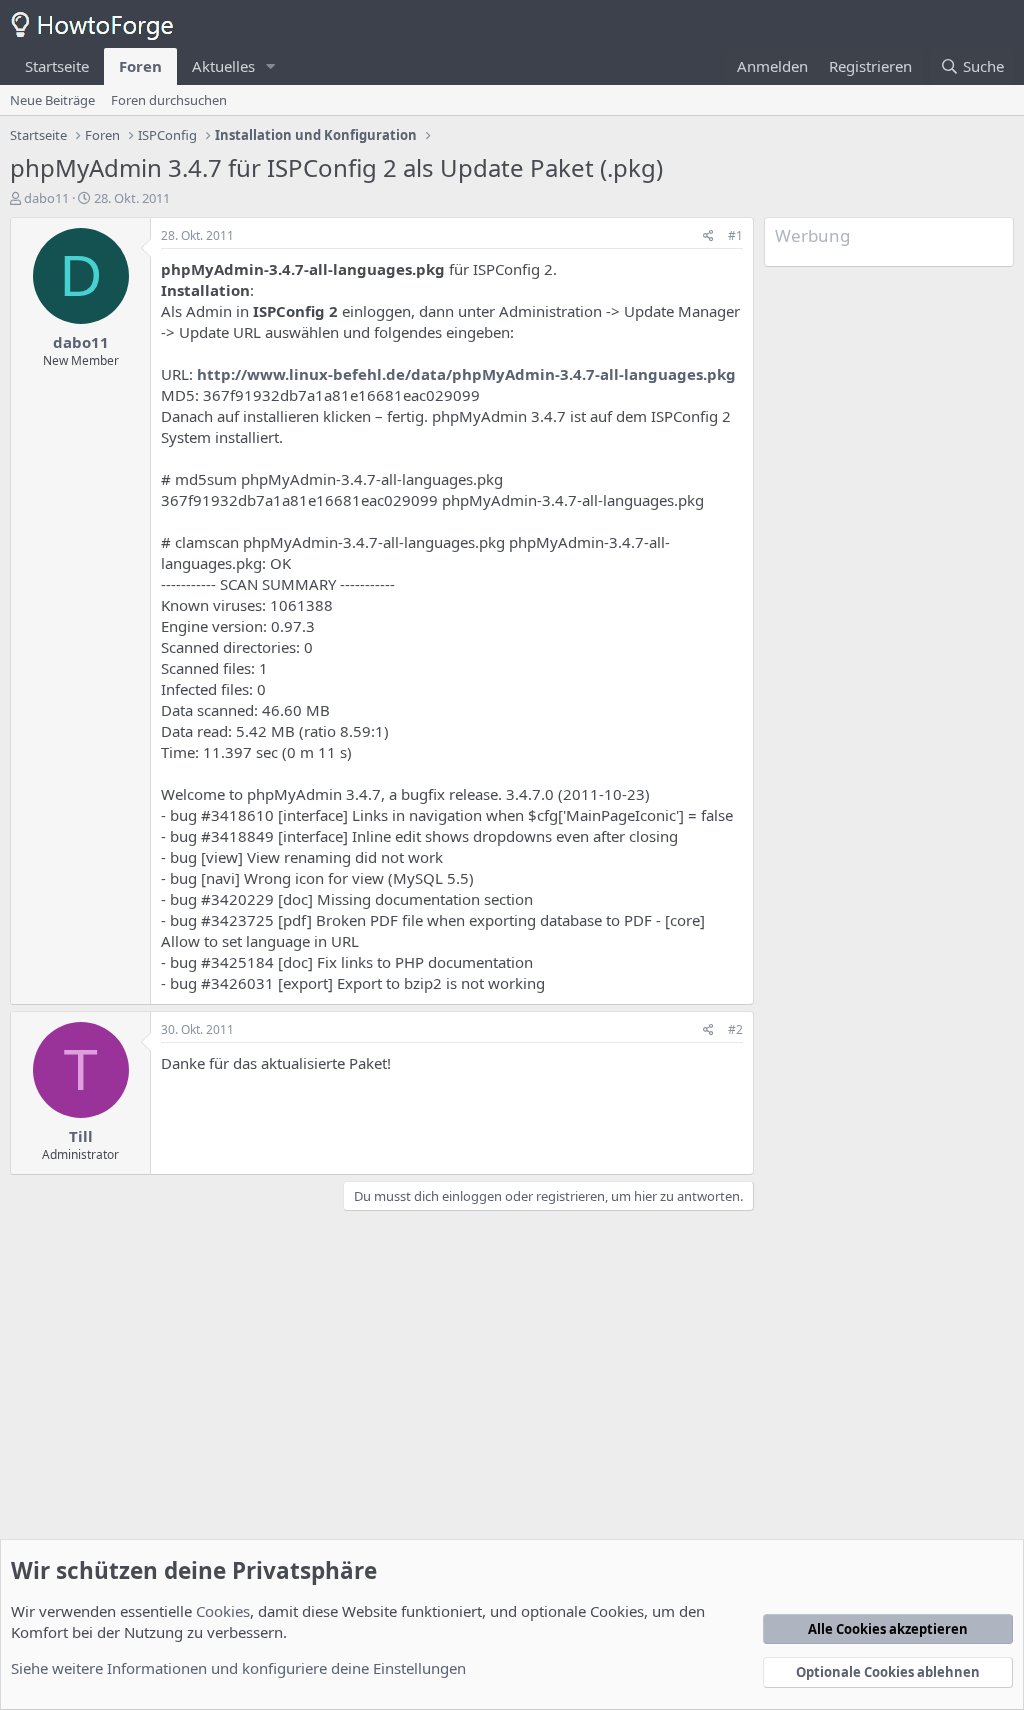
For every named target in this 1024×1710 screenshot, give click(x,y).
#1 (735, 235)
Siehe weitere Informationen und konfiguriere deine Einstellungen (238, 1668)
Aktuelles (223, 66)
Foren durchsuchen (169, 100)
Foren (140, 66)
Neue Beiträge (52, 100)
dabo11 (46, 198)
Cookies (223, 1611)
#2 (735, 1029)
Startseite (57, 66)
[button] (271, 66)
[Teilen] (708, 236)
